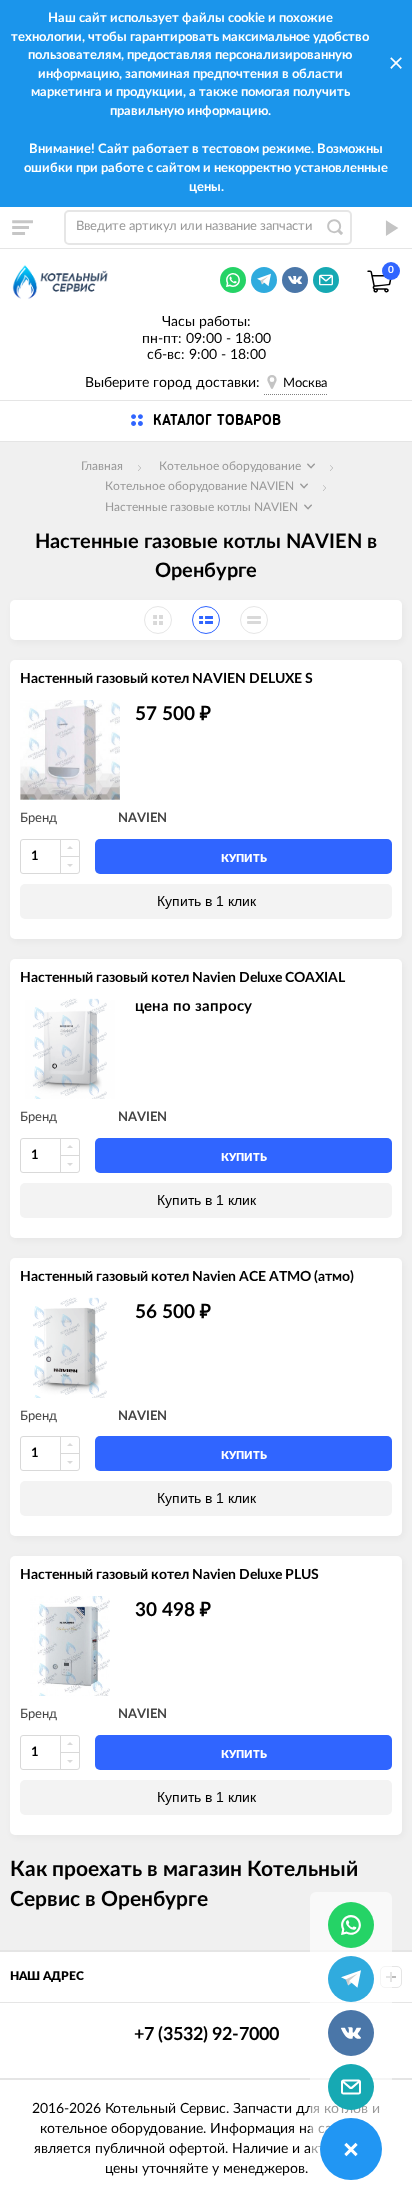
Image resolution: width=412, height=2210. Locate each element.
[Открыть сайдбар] (22, 227)
